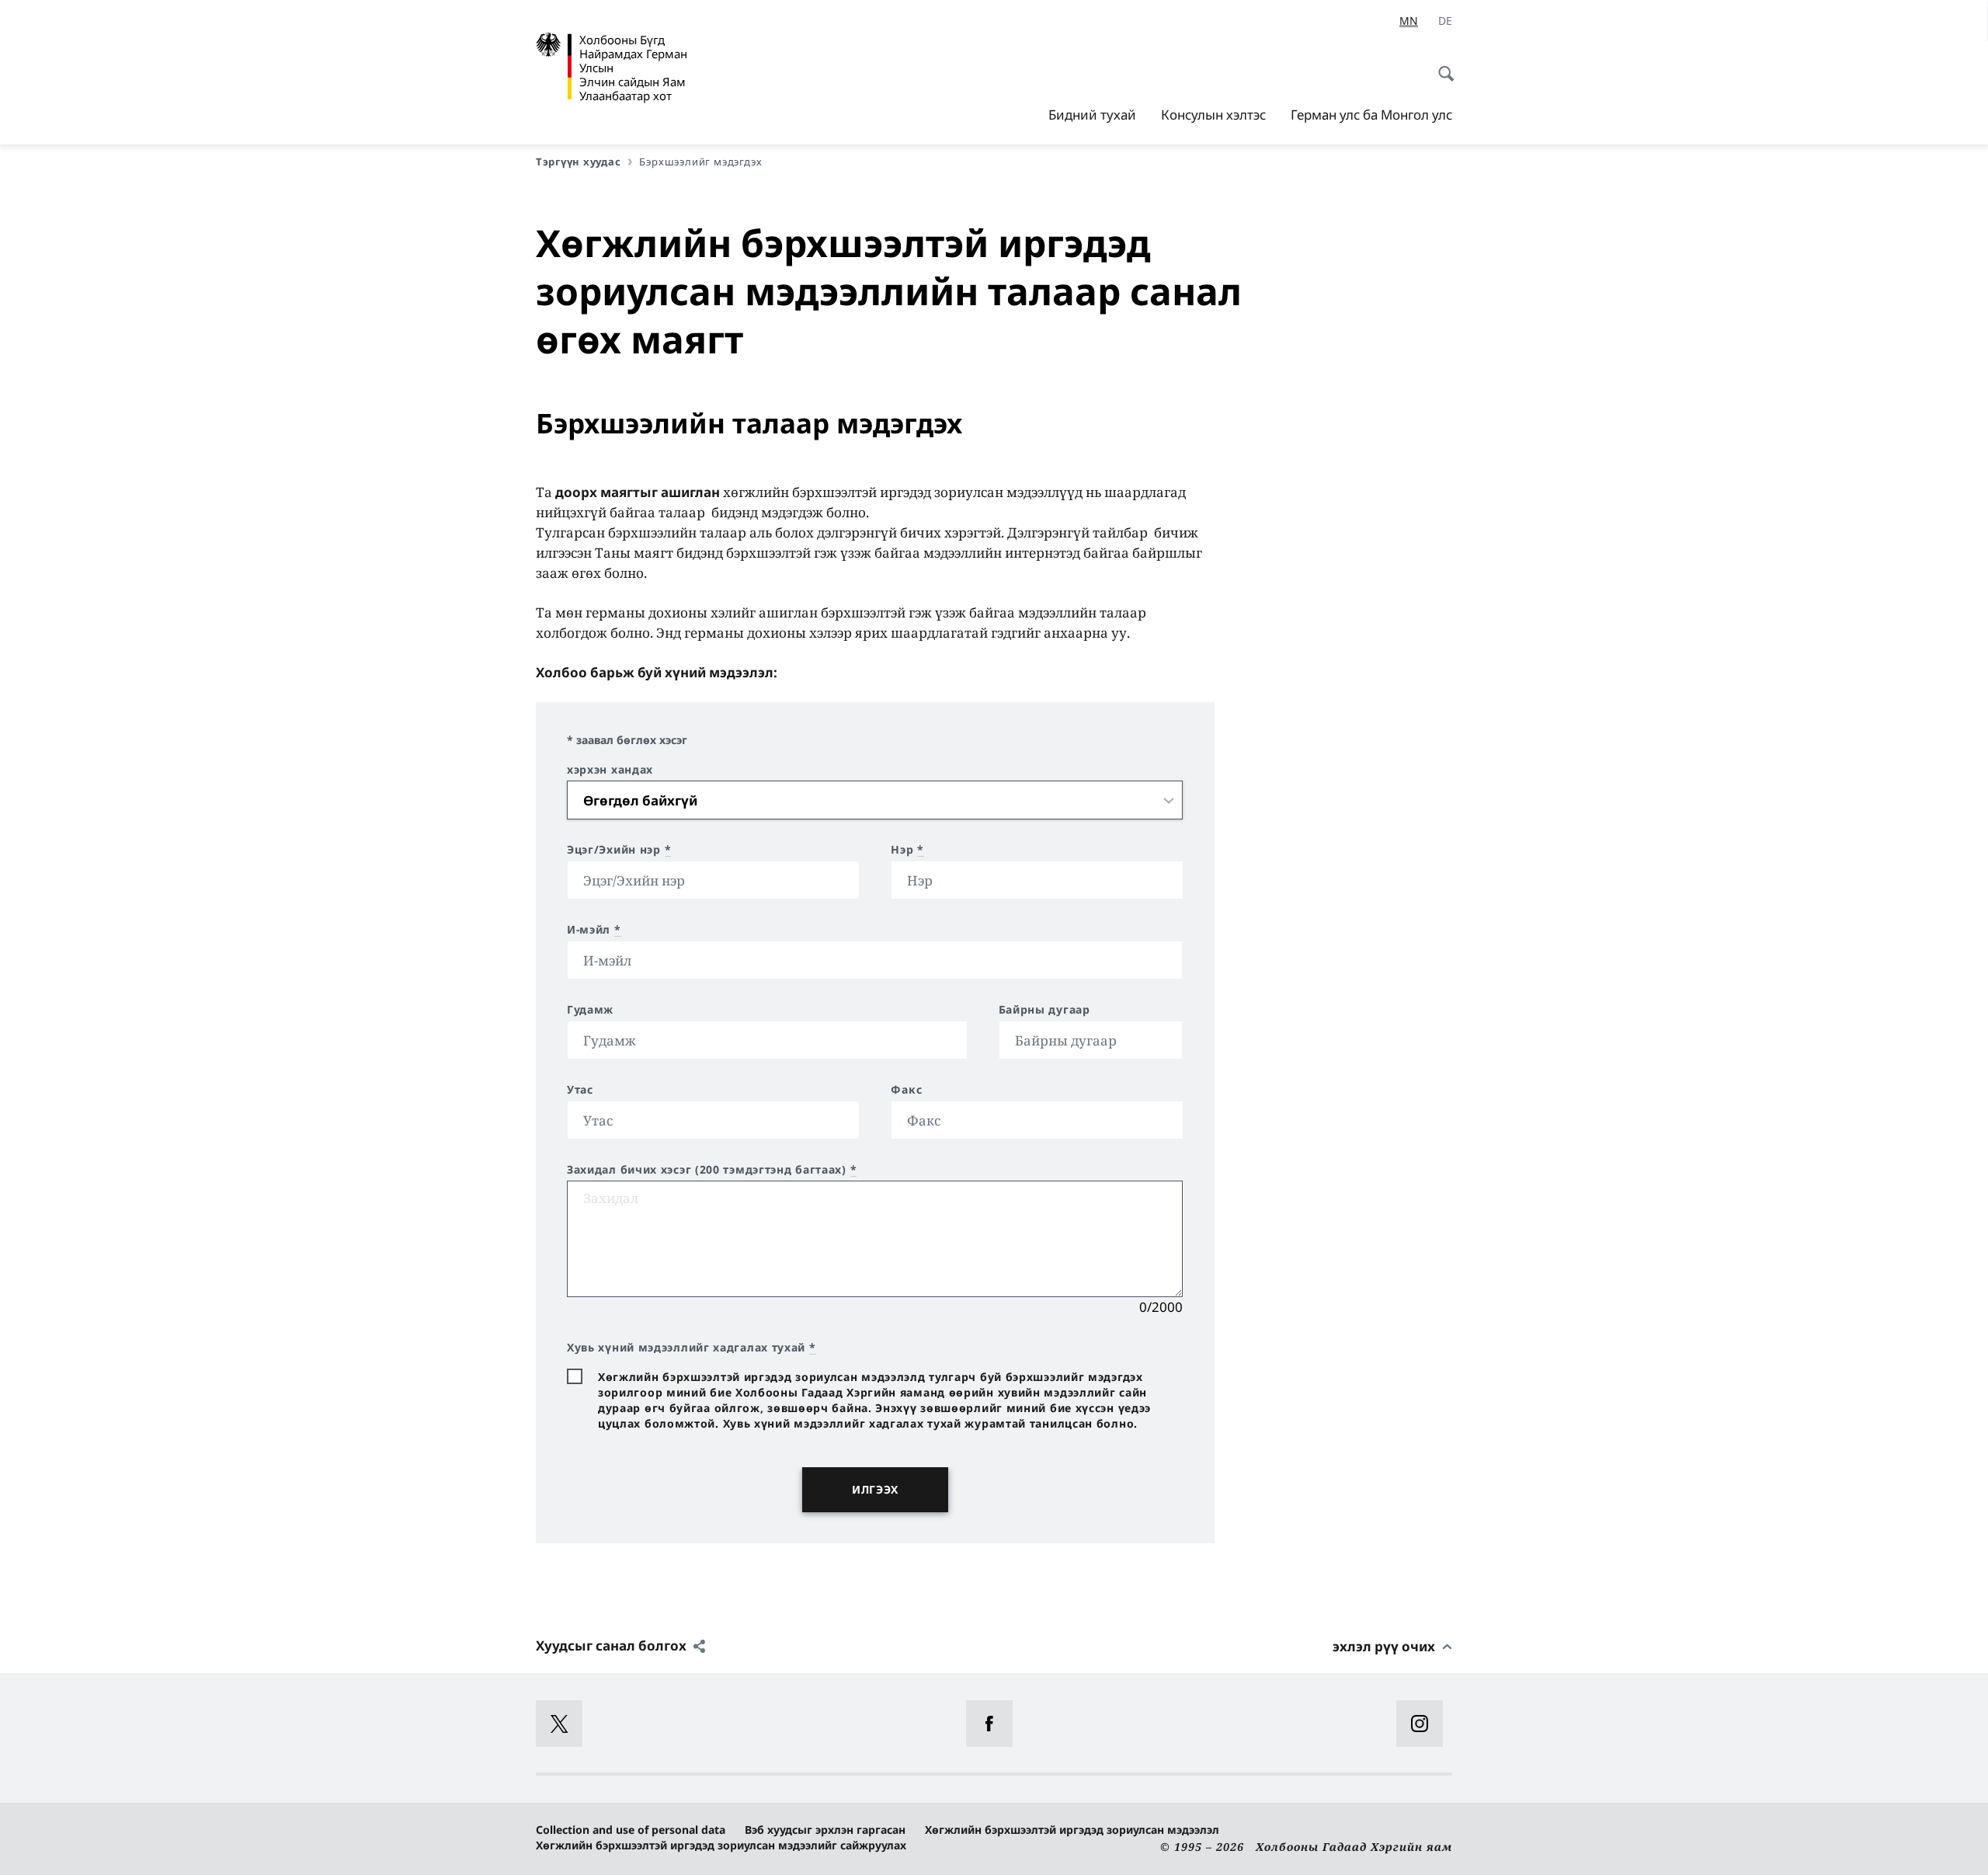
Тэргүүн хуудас (578, 162)
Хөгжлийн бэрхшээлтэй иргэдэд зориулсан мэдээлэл (1072, 1830)
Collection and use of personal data (631, 1830)
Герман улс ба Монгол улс (1371, 115)
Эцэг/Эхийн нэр (619, 850)
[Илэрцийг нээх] (1441, 65)
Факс (906, 1090)
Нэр (907, 850)
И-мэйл (594, 930)
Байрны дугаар (1044, 1010)
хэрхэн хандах (610, 770)
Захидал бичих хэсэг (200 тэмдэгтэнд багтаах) (712, 1170)
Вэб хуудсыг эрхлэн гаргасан (825, 1830)
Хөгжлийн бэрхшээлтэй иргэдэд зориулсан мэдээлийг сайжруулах (721, 1845)
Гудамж (590, 1010)
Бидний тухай (1092, 115)
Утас (580, 1090)
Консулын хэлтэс (1213, 115)
